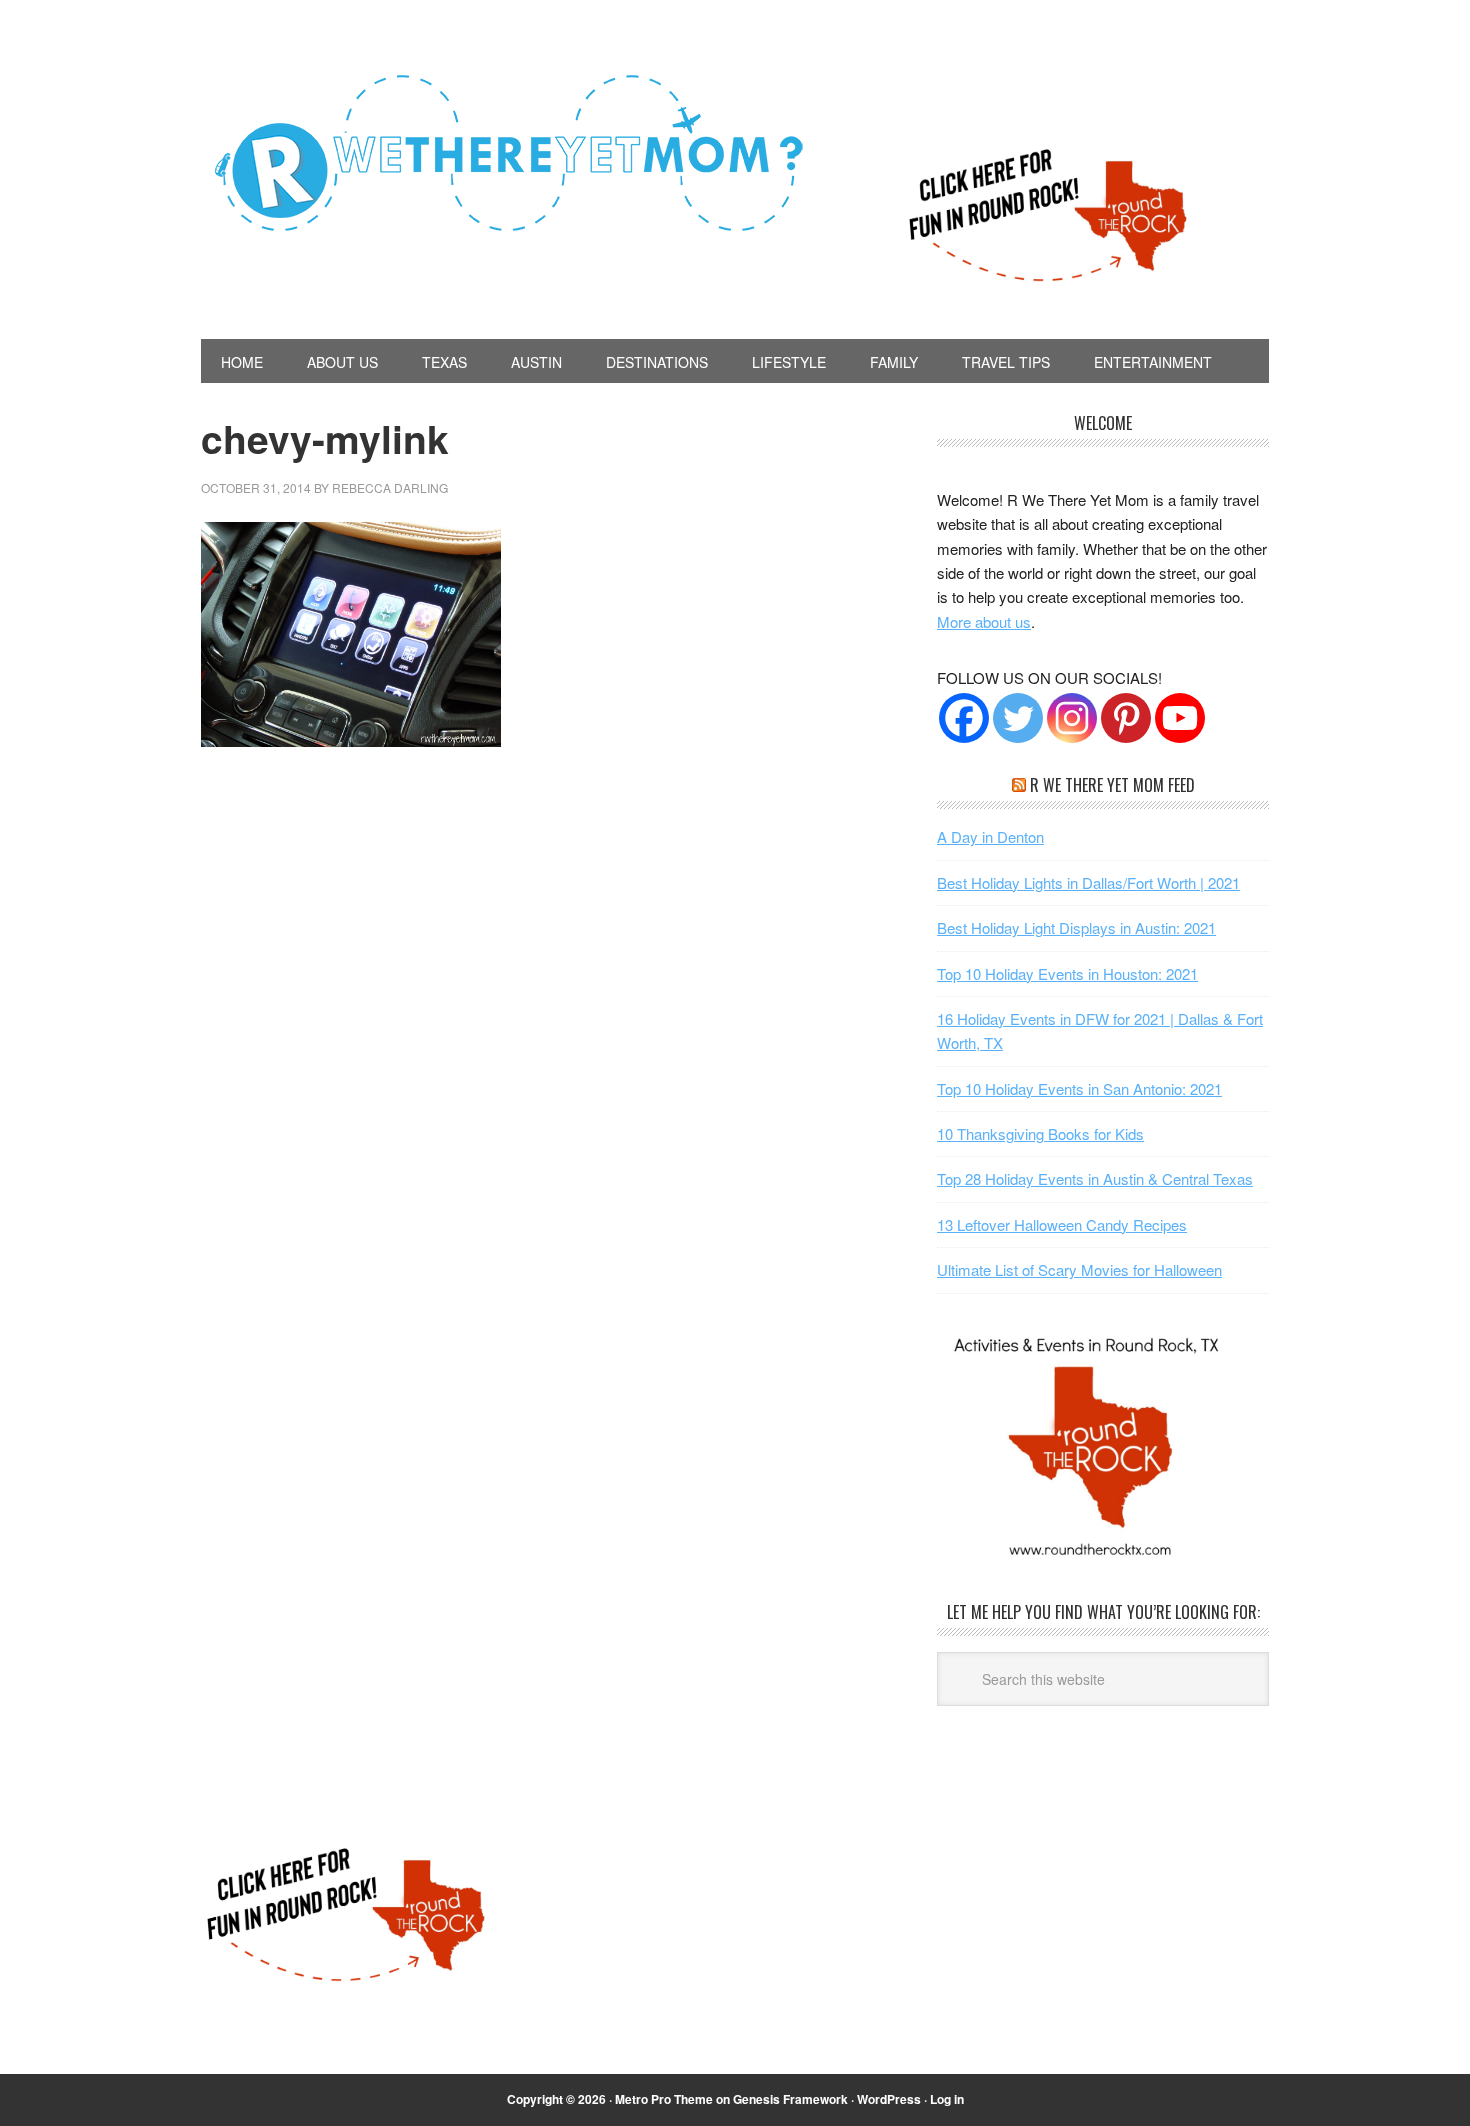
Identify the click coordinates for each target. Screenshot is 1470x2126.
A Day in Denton (990, 836)
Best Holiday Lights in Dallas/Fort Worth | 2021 (1088, 882)
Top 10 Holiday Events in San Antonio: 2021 (1079, 1088)
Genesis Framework (790, 2099)
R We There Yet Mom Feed (1112, 785)
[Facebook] (964, 718)
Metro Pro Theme (664, 2099)
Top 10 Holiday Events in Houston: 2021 (1067, 973)
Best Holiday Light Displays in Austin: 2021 (1076, 927)
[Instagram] (1072, 718)
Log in (947, 2099)
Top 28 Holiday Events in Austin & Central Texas (1095, 1178)
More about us (984, 621)
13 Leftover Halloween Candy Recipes (1062, 1224)
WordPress (889, 2099)
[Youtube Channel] (1180, 718)
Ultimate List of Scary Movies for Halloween (1079, 1269)
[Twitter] (1018, 718)
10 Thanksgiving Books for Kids (1040, 1133)
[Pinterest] (1126, 718)
